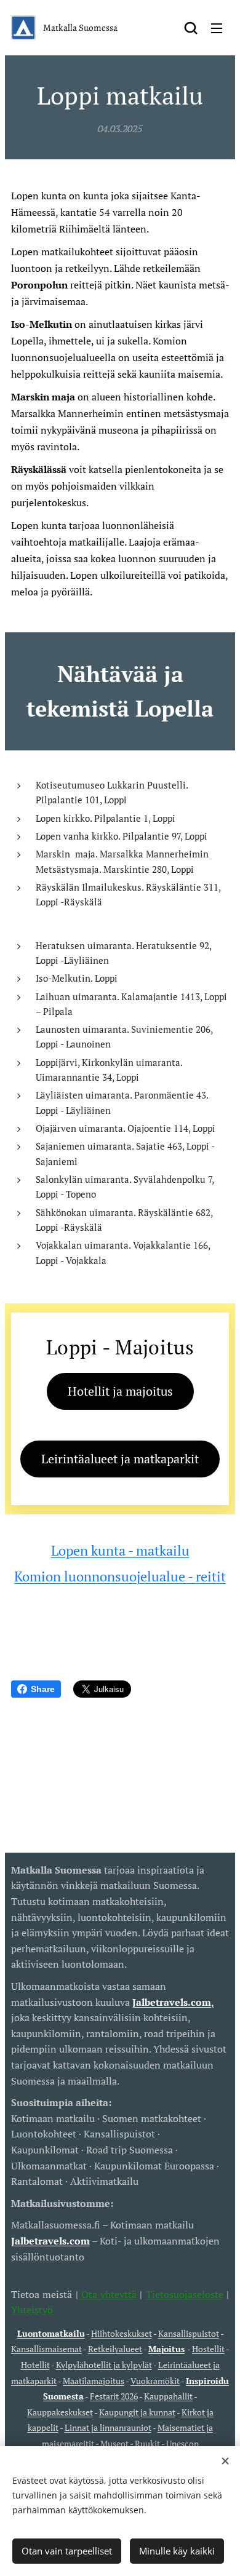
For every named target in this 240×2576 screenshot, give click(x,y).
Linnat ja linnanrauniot (108, 2427)
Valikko (217, 28)
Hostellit (208, 2349)
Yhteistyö (32, 2310)
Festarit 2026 (114, 2396)
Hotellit (35, 2365)
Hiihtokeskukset (122, 2333)
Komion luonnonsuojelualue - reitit (120, 1576)
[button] (191, 28)
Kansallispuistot (189, 2333)
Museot (114, 2443)
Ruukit (147, 2443)
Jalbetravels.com (50, 2241)
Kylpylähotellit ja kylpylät (104, 2365)
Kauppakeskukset (60, 2412)
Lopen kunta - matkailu (120, 1550)
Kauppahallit (168, 2396)
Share (43, 1689)
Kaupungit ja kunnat (137, 2412)
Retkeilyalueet (115, 2349)
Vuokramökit (155, 2381)
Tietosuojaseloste (185, 2294)
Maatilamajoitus (94, 2381)
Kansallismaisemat (46, 2349)
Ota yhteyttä (108, 2294)
